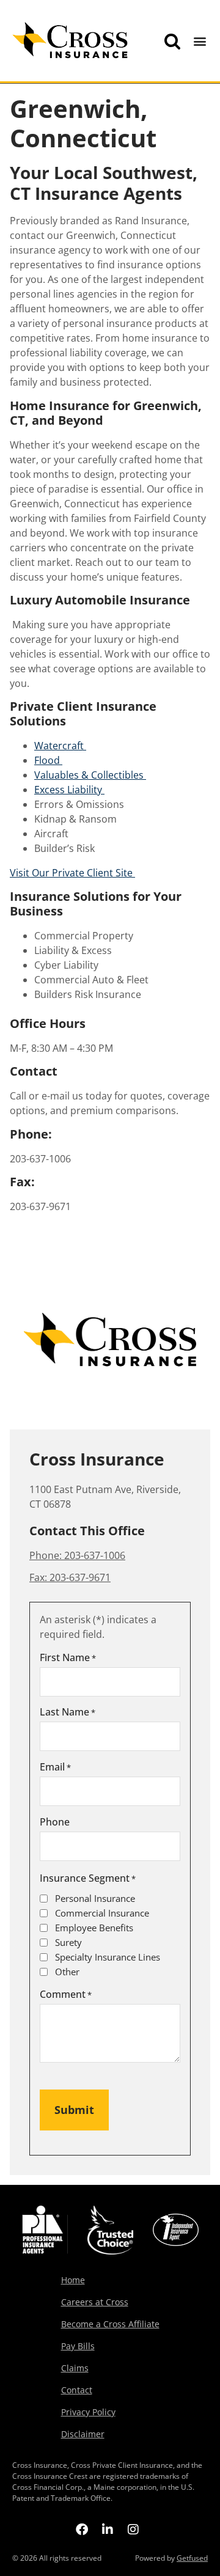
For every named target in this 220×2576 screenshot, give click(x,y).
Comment (66, 1994)
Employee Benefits (94, 1928)
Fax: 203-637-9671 (70, 1577)
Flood (48, 760)
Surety (68, 1943)
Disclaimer (83, 2434)
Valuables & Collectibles (90, 775)
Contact (77, 2390)
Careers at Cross (95, 2302)
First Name (68, 1657)
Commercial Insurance (102, 1913)
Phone (55, 1822)
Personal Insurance (95, 1899)
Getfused (192, 2558)
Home (73, 2280)
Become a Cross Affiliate (110, 2324)
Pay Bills (78, 2346)
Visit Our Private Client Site (72, 873)
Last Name (68, 1712)
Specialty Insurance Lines (108, 1957)
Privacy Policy (88, 2412)
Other (67, 1972)
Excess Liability (69, 790)
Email (55, 1767)
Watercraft (60, 746)
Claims (75, 2368)
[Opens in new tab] (82, 2529)
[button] (200, 41)
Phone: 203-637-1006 (77, 1555)
